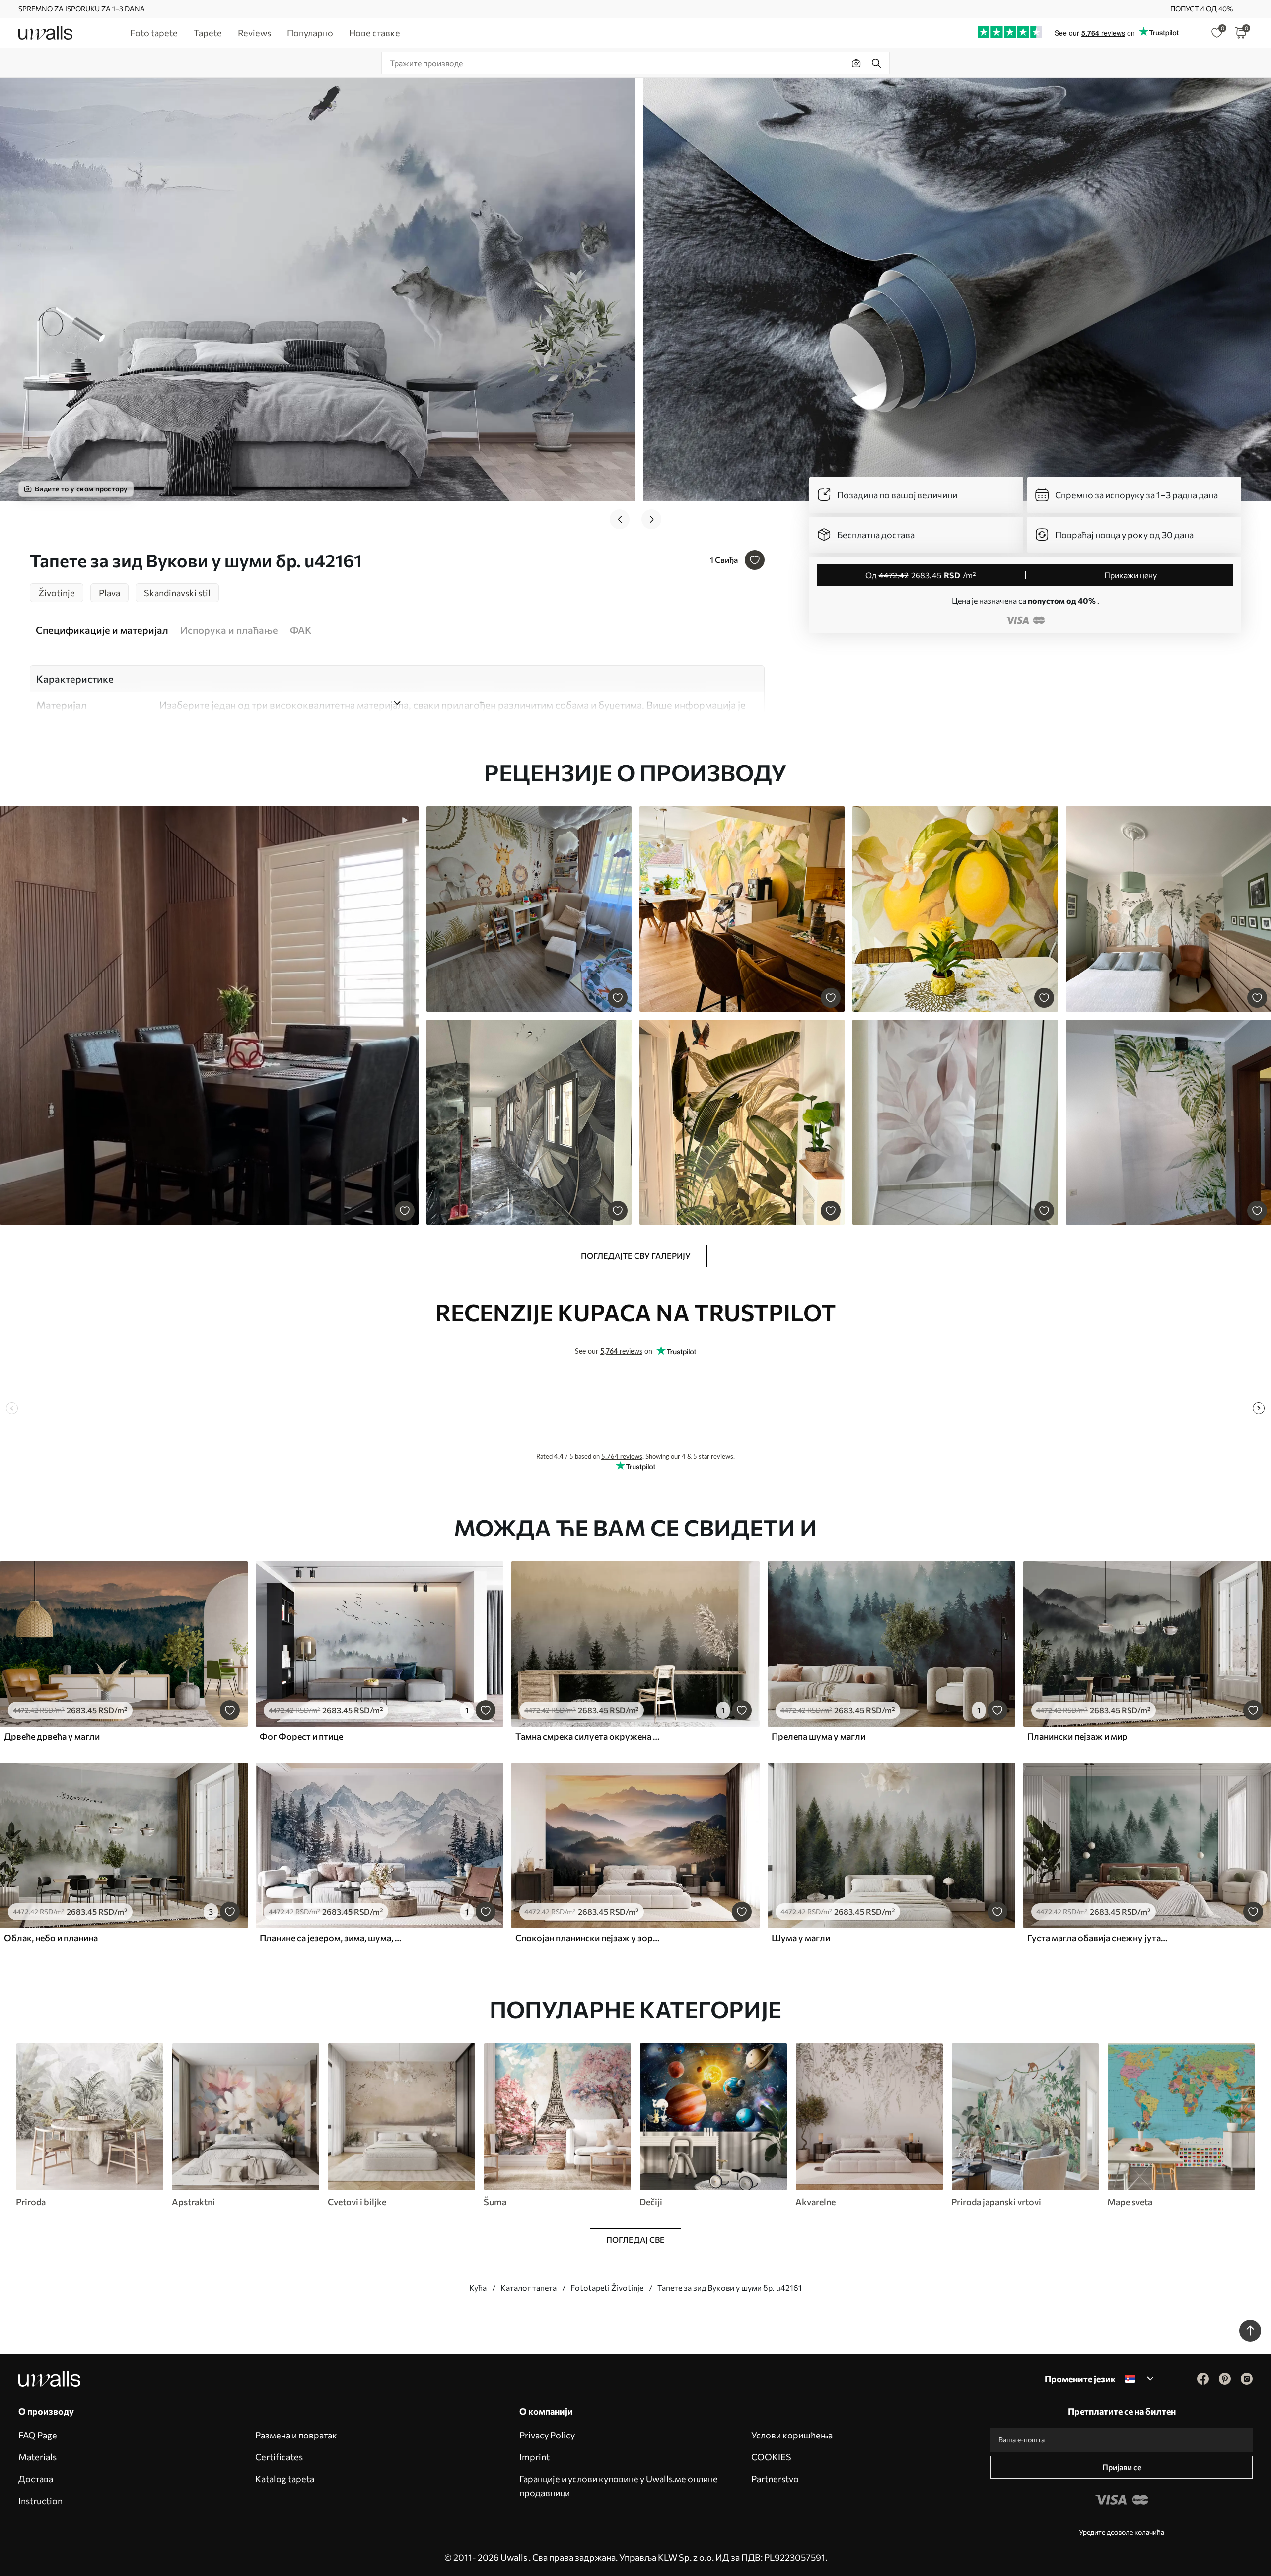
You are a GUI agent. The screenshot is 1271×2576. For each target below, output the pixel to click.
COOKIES (771, 2457)
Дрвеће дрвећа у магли (52, 1736)
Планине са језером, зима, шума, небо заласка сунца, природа (332, 1938)
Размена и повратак (296, 2435)
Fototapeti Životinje (607, 2287)
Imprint (534, 2457)
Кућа (478, 2287)
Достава (36, 2479)
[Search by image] (856, 63)
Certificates (279, 2457)
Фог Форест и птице (301, 1736)
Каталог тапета (529, 2287)
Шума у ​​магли (801, 1938)
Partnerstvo (775, 2479)
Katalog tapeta (285, 2479)
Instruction (40, 2501)
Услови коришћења (792, 2435)
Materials (37, 2457)
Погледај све (635, 2240)
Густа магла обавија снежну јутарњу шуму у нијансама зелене (1100, 1938)
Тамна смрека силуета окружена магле (588, 1736)
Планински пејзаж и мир (1077, 1736)
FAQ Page (38, 2435)
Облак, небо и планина (51, 1938)
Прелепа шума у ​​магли (818, 1736)
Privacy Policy (547, 2435)
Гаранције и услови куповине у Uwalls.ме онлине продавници (619, 2486)
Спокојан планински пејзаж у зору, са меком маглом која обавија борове (588, 1938)
